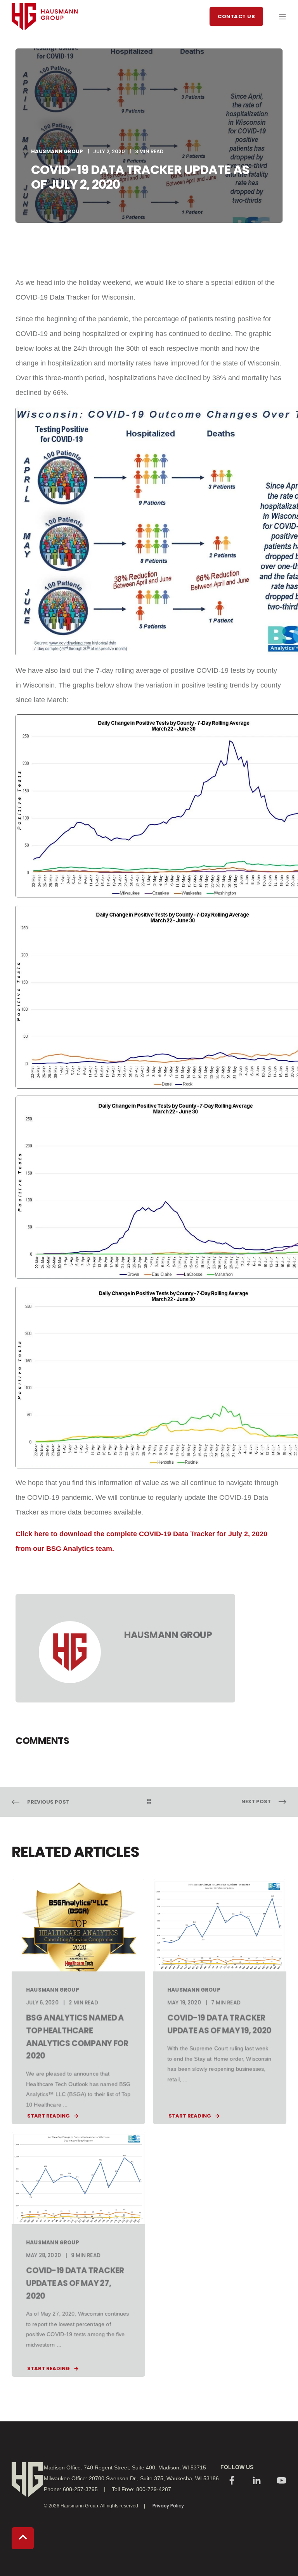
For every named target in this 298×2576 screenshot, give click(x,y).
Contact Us (236, 16)
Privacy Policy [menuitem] (168, 2506)
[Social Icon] (232, 2481)
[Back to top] (23, 2538)
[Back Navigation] (149, 1802)
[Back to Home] (45, 45)
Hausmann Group (57, 151)
